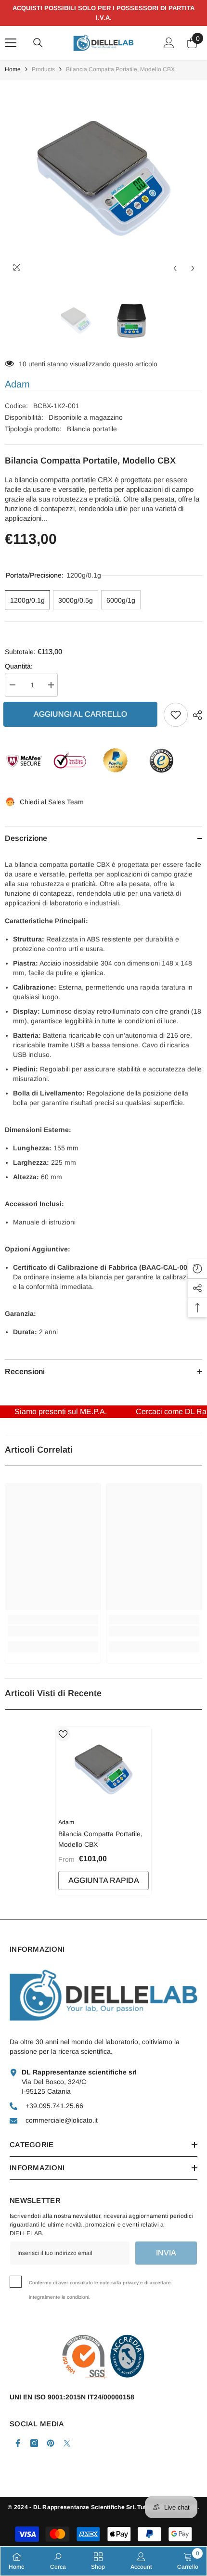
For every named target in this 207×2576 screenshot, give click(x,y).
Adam (17, 384)
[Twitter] (67, 2443)
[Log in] (169, 43)
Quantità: (19, 666)
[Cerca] (38, 43)
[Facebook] (18, 2443)
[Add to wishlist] (176, 715)
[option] (103, 179)
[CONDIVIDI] (195, 715)
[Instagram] (34, 2443)
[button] (175, 268)
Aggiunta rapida (104, 1880)
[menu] (11, 43)
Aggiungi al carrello (82, 714)
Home (13, 69)
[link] (53, 1631)
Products (43, 69)
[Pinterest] (51, 2443)
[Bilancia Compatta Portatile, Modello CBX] (103, 1770)
